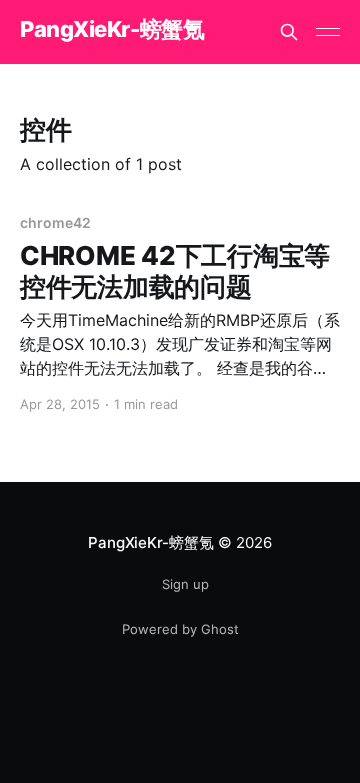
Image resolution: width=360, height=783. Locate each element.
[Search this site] (289, 32)
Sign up (185, 584)
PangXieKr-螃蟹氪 (112, 29)
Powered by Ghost (180, 629)
